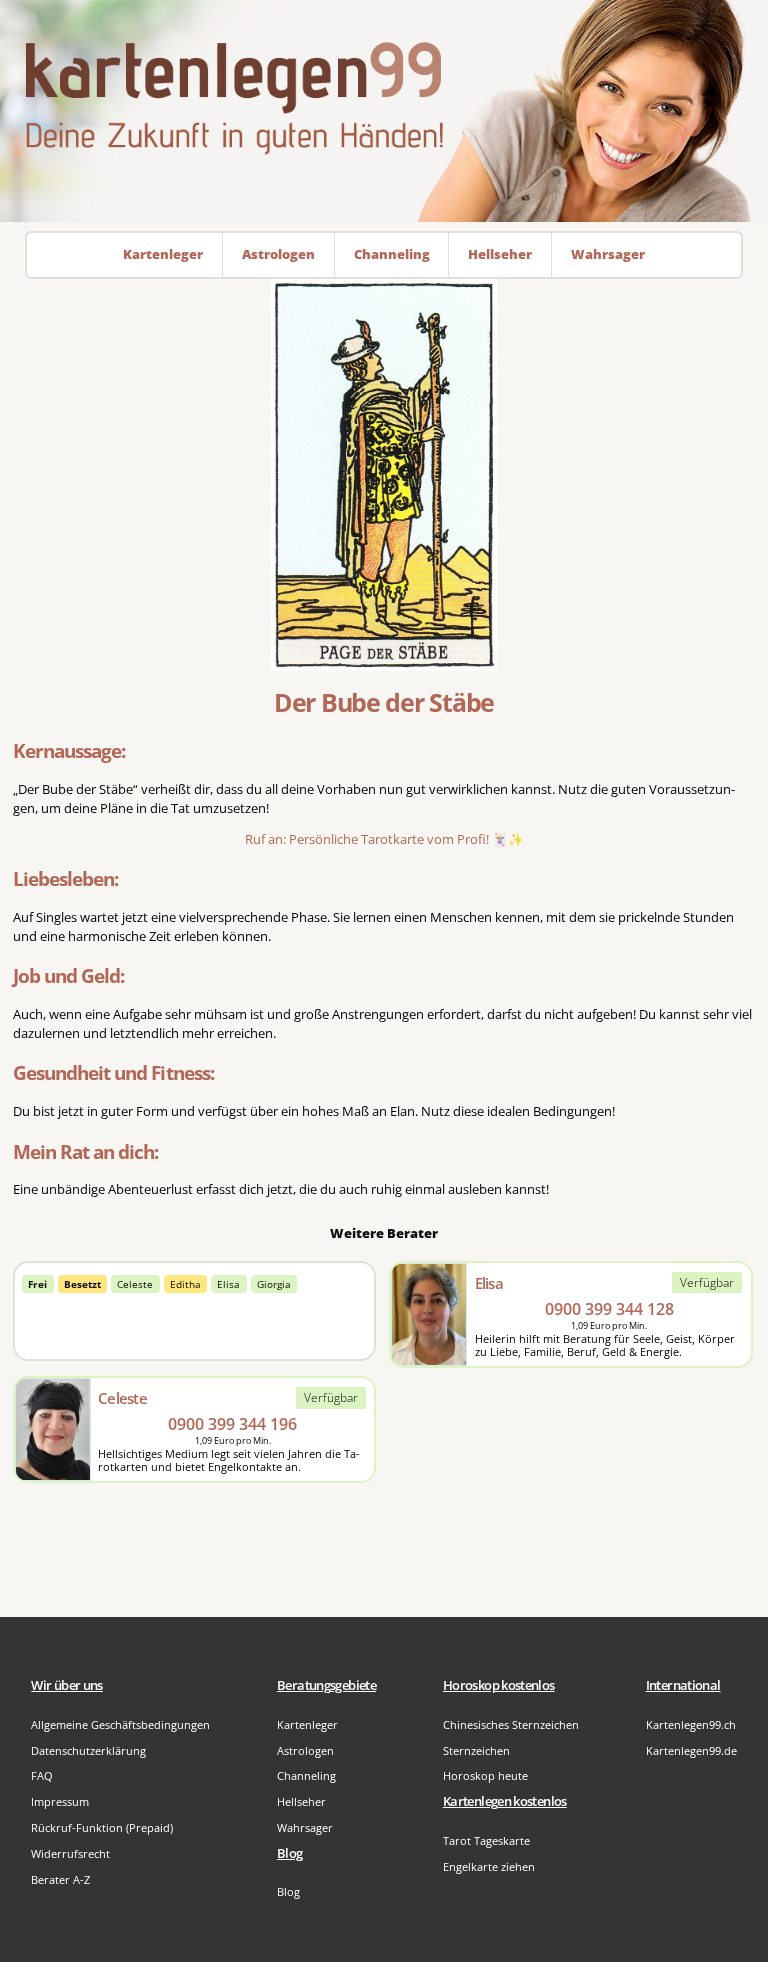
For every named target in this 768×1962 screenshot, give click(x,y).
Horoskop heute (485, 1775)
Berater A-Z (60, 1879)
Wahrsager (305, 1827)
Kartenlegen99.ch (691, 1724)
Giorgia (274, 1284)
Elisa (228, 1284)
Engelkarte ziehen (489, 1866)
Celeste (135, 1284)
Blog (288, 1891)
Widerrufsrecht (70, 1853)
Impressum (60, 1801)
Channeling (306, 1775)
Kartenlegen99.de (691, 1750)
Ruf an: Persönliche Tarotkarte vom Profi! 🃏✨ (384, 839)
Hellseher (301, 1801)
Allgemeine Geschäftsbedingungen (120, 1724)
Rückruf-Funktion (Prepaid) (102, 1827)
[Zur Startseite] (384, 111)
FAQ (42, 1775)
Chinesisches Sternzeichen (511, 1724)
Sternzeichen (476, 1750)
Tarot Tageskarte (486, 1840)
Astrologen (305, 1750)
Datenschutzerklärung (88, 1750)
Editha (185, 1284)
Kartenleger (307, 1724)
